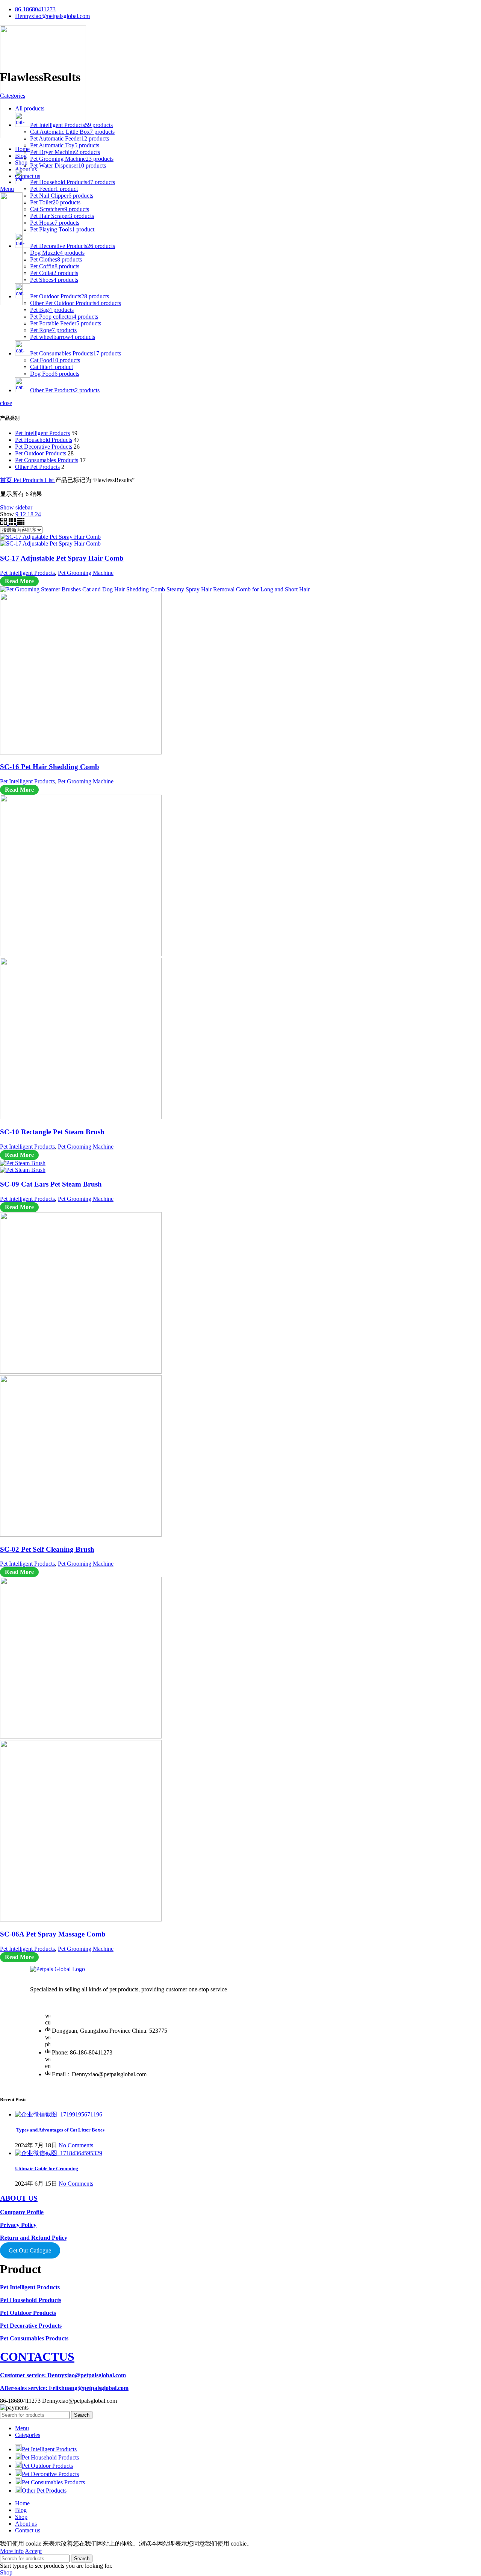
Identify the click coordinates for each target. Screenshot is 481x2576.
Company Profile (22, 2212)
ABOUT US (19, 2198)
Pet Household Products (44, 440)
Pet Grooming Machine (86, 573)
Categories (13, 96)
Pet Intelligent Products (42, 433)
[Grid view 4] (21, 523)
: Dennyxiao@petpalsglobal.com (63, 2375)
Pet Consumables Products (47, 460)
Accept (33, 2551)
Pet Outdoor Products (41, 453)
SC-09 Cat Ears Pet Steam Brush (51, 1184)
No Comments (76, 2145)
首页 (7, 480)
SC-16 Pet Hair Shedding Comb (50, 767)
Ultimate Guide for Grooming (47, 2169)
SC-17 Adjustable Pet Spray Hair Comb (62, 558)
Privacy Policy (18, 2225)
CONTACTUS (37, 2357)
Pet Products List (34, 480)
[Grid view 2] (4, 523)
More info (12, 2551)
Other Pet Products (37, 467)
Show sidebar (16, 507)
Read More (19, 581)
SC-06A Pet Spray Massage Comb (53, 1934)
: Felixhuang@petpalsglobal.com (64, 2388)
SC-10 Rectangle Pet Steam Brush (52, 1132)
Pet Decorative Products (44, 447)
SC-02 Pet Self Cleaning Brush (47, 1549)
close (6, 403)
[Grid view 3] (13, 523)
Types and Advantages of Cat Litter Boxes (60, 2130)
